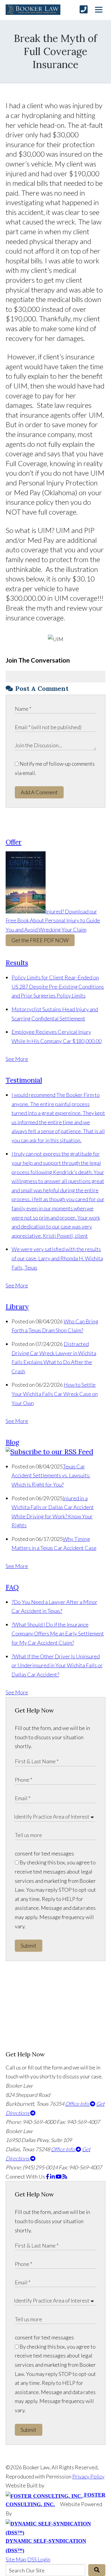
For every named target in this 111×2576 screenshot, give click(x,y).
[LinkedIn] (53, 2176)
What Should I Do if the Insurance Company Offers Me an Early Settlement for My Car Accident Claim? (58, 1634)
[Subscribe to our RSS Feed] (49, 1452)
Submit (29, 1946)
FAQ (12, 1587)
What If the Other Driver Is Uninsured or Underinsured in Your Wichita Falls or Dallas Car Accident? (57, 1665)
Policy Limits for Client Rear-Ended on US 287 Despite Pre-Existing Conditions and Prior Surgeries (58, 986)
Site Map (16, 2559)
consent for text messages (44, 1853)
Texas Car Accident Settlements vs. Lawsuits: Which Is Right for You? (51, 1475)
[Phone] (84, 9)
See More (17, 1059)
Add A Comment (39, 792)
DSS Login (39, 2559)
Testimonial (24, 1080)
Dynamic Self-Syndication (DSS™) (46, 2546)
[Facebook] (48, 2176)
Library (17, 1307)
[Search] (97, 2570)
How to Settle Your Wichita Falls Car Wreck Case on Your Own (55, 1394)
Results (17, 963)
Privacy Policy (88, 2476)
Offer (14, 842)
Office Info (78, 2104)
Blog (12, 1442)
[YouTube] (59, 2176)
